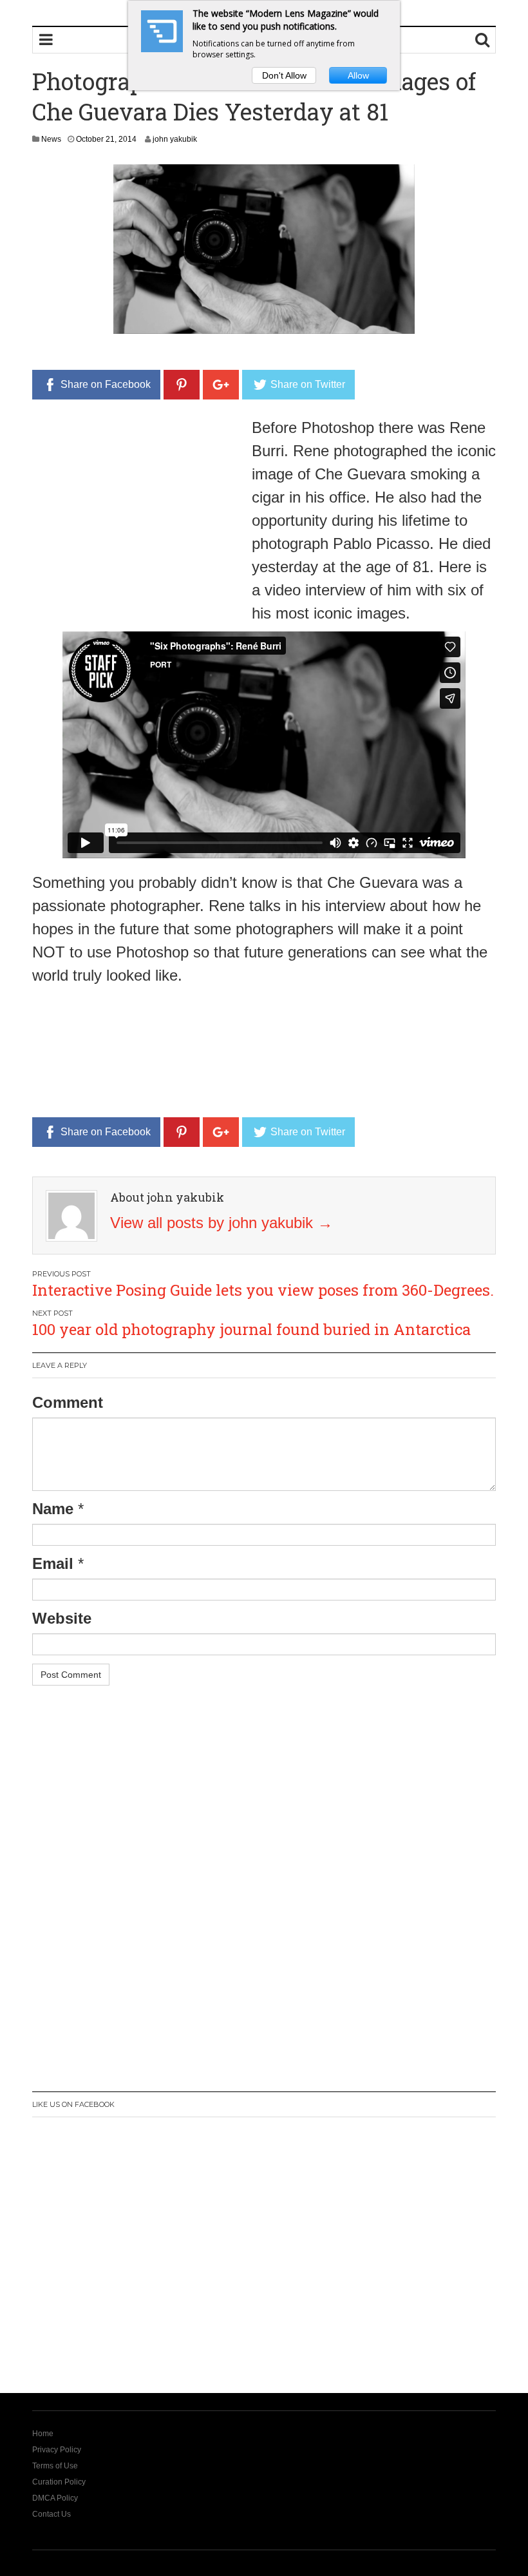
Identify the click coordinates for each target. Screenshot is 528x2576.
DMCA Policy (55, 2498)
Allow (358, 75)
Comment (68, 1402)
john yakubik (175, 139)
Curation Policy (59, 2482)
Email (53, 1563)
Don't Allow (284, 75)
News (51, 139)
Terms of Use (55, 2466)
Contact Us (52, 2514)
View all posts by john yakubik (222, 1223)
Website (62, 1618)
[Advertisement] (140, 506)
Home (43, 2434)
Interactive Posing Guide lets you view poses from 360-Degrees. (263, 1290)
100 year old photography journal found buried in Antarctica (251, 1329)
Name (53, 1509)
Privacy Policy (57, 2450)
